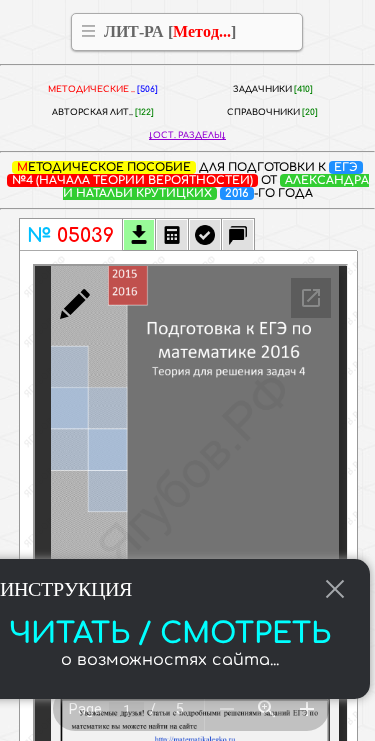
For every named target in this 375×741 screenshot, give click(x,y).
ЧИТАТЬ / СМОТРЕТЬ (170, 634)
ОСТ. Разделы (187, 135)
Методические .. (103, 89)
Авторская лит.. (103, 112)
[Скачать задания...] (139, 237)
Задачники (273, 89)
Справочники (272, 112)
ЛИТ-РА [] (170, 31)
